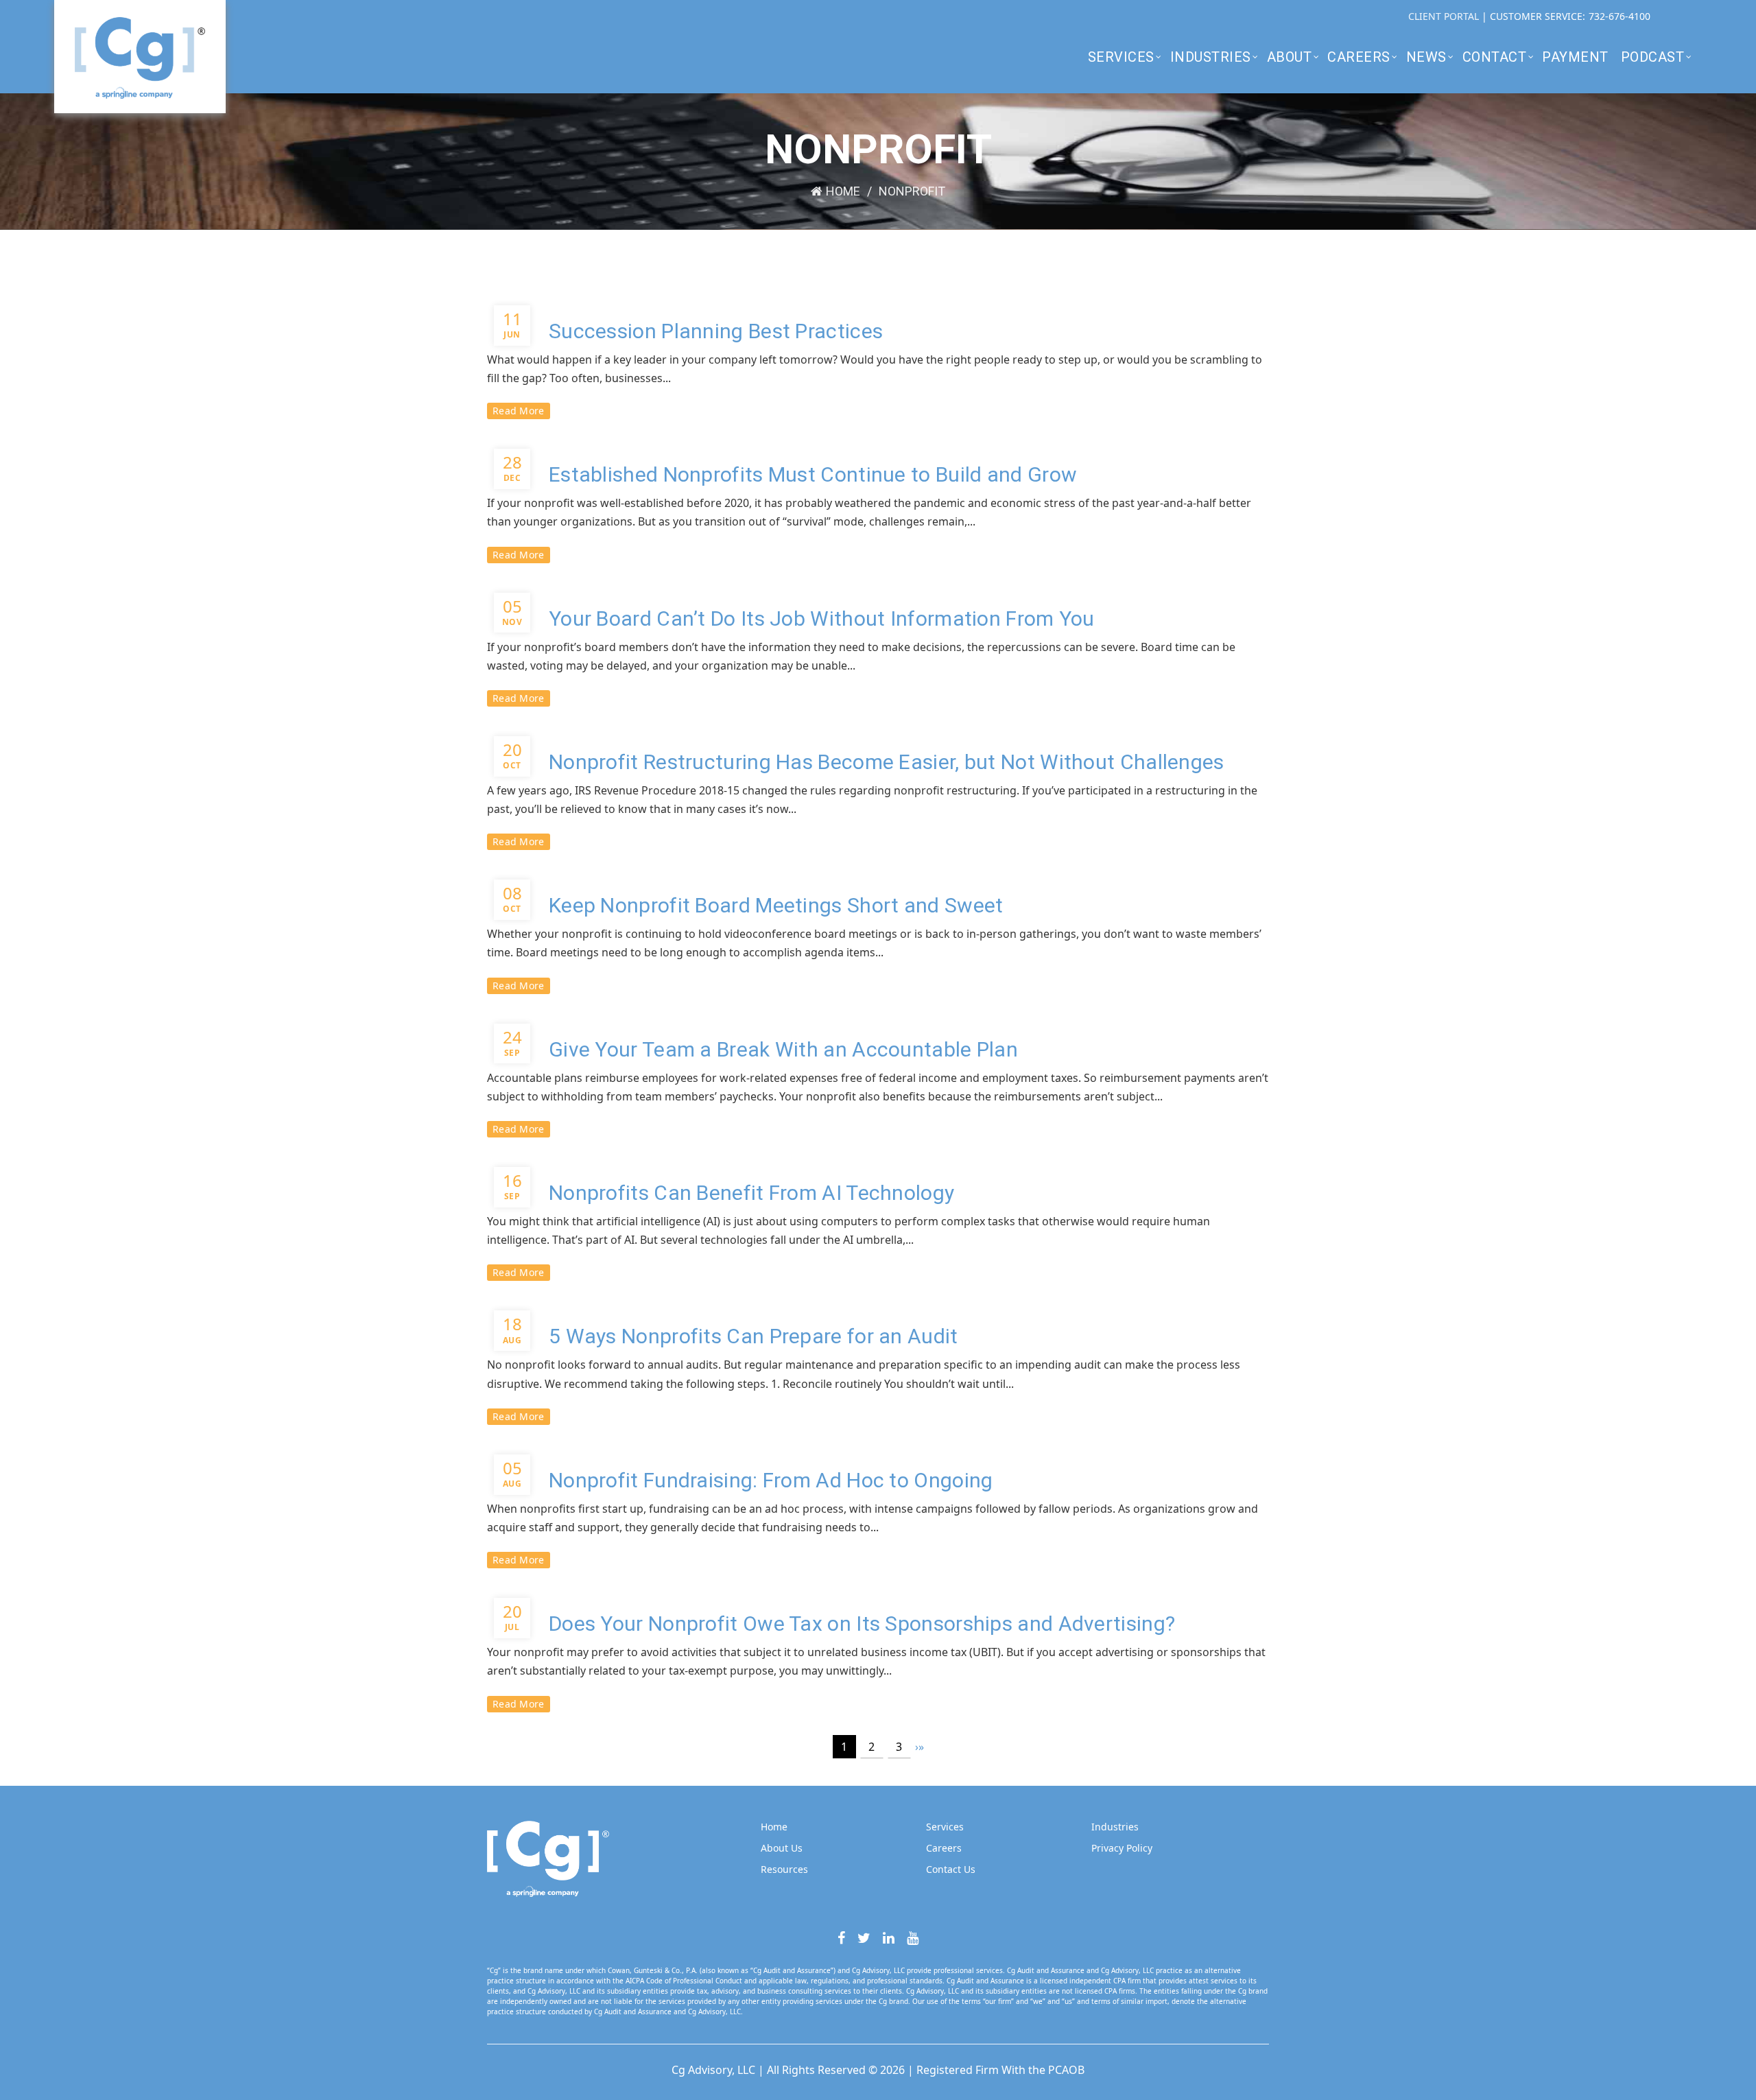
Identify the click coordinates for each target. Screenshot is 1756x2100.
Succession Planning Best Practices (716, 331)
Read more (519, 411)
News (1426, 57)
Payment (1575, 57)
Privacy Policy (1122, 1848)
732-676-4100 (1619, 16)
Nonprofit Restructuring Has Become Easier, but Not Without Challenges (887, 762)
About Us (782, 1848)
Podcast (1653, 57)
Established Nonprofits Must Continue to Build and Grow (813, 474)
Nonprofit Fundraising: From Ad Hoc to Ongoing (771, 1480)
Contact (1495, 57)
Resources (784, 1869)
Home (843, 191)
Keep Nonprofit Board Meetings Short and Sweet (776, 905)
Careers (1359, 57)
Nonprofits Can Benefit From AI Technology (751, 1193)
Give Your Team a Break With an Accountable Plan (783, 1049)
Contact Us (951, 1869)
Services (1121, 57)
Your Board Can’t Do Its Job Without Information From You (822, 618)
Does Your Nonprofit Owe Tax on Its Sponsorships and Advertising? (862, 1624)
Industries (1211, 57)
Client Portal (1445, 16)
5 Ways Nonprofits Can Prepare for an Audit (754, 1336)
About (1290, 57)
